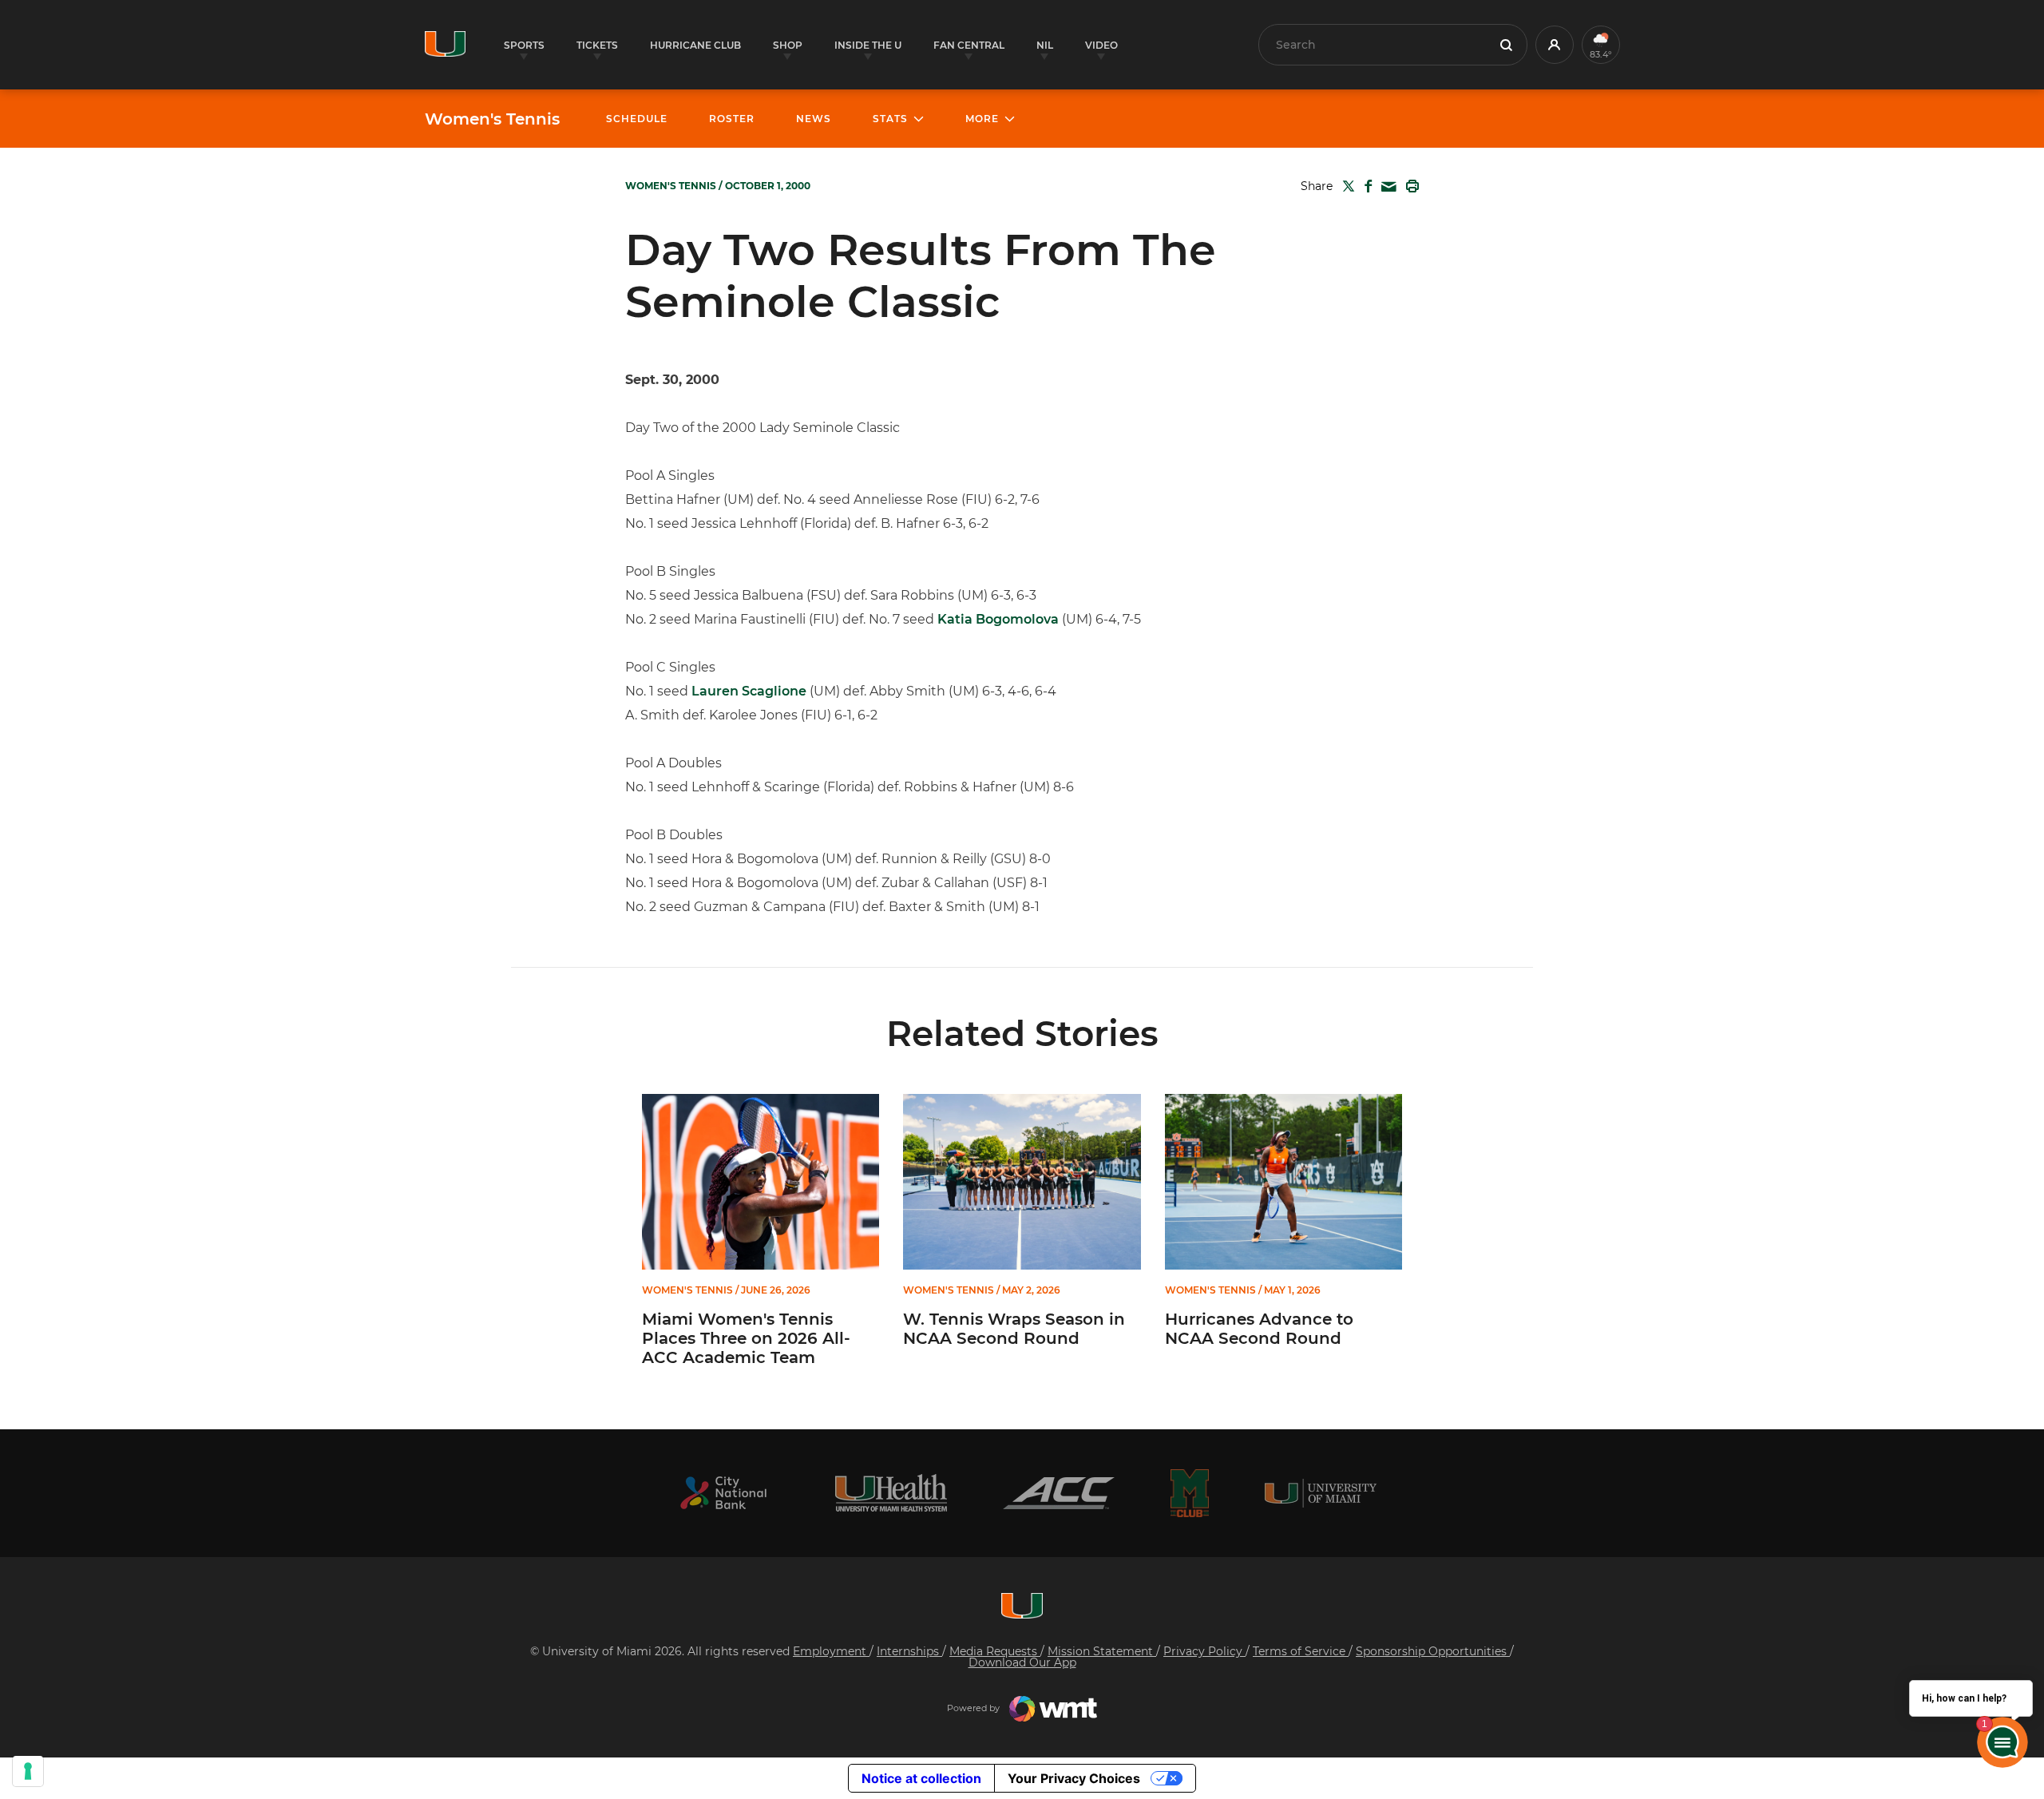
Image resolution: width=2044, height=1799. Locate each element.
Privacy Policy (1204, 1651)
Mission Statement (1102, 1651)
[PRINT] (1409, 186)
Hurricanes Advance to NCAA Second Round (1259, 1329)
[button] (1555, 45)
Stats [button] (890, 119)
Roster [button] (732, 119)
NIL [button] (1045, 45)
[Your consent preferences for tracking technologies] (28, 1771)
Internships (909, 1651)
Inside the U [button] (868, 45)
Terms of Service (1301, 1651)
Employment (831, 1651)
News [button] (814, 119)
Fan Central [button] (969, 45)
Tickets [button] (597, 45)
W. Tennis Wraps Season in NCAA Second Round (1014, 1329)
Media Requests (995, 1651)
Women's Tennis (492, 119)
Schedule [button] (637, 119)
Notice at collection (921, 1778)
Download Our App (1022, 1662)
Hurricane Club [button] (695, 45)
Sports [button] (524, 45)
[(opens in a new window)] (723, 1493)
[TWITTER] (1345, 186)
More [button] (982, 119)
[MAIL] (1386, 187)
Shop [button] (788, 45)
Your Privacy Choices (1074, 1778)
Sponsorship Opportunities (1433, 1651)
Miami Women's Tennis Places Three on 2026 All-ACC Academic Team (746, 1338)
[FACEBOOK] (1365, 186)
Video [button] (1101, 45)
